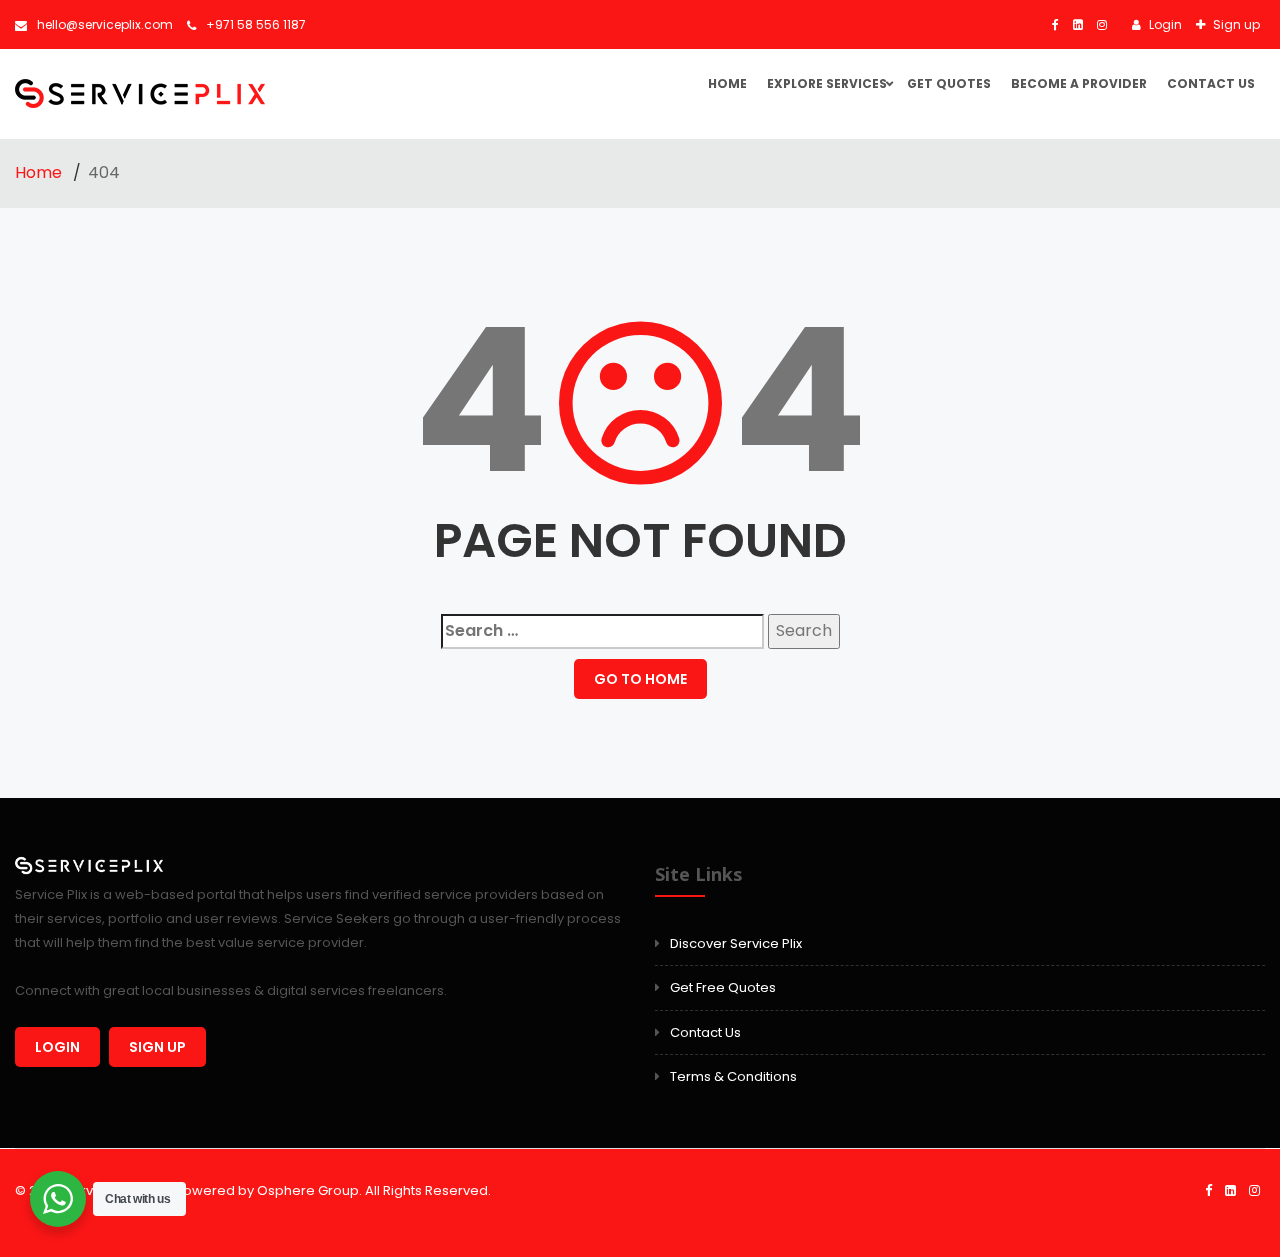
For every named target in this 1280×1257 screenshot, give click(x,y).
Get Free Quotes (723, 987)
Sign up (1235, 24)
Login (1164, 24)
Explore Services (827, 83)
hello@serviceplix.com (105, 24)
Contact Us (1211, 83)
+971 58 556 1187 (256, 24)
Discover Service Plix (736, 943)
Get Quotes (949, 83)
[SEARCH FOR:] (602, 631)
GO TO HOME (640, 679)
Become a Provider (1079, 83)
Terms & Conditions (733, 1076)
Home (727, 83)
